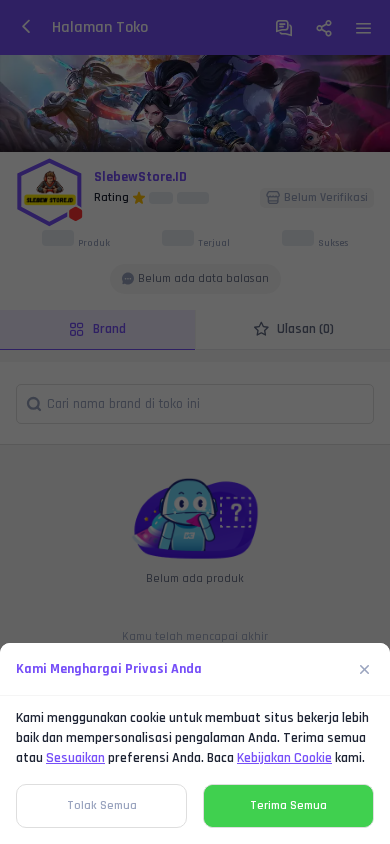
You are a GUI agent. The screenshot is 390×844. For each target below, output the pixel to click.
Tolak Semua (102, 805)
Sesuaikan (75, 758)
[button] (195, 422)
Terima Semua (288, 805)
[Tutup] (365, 669)
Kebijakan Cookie (284, 758)
